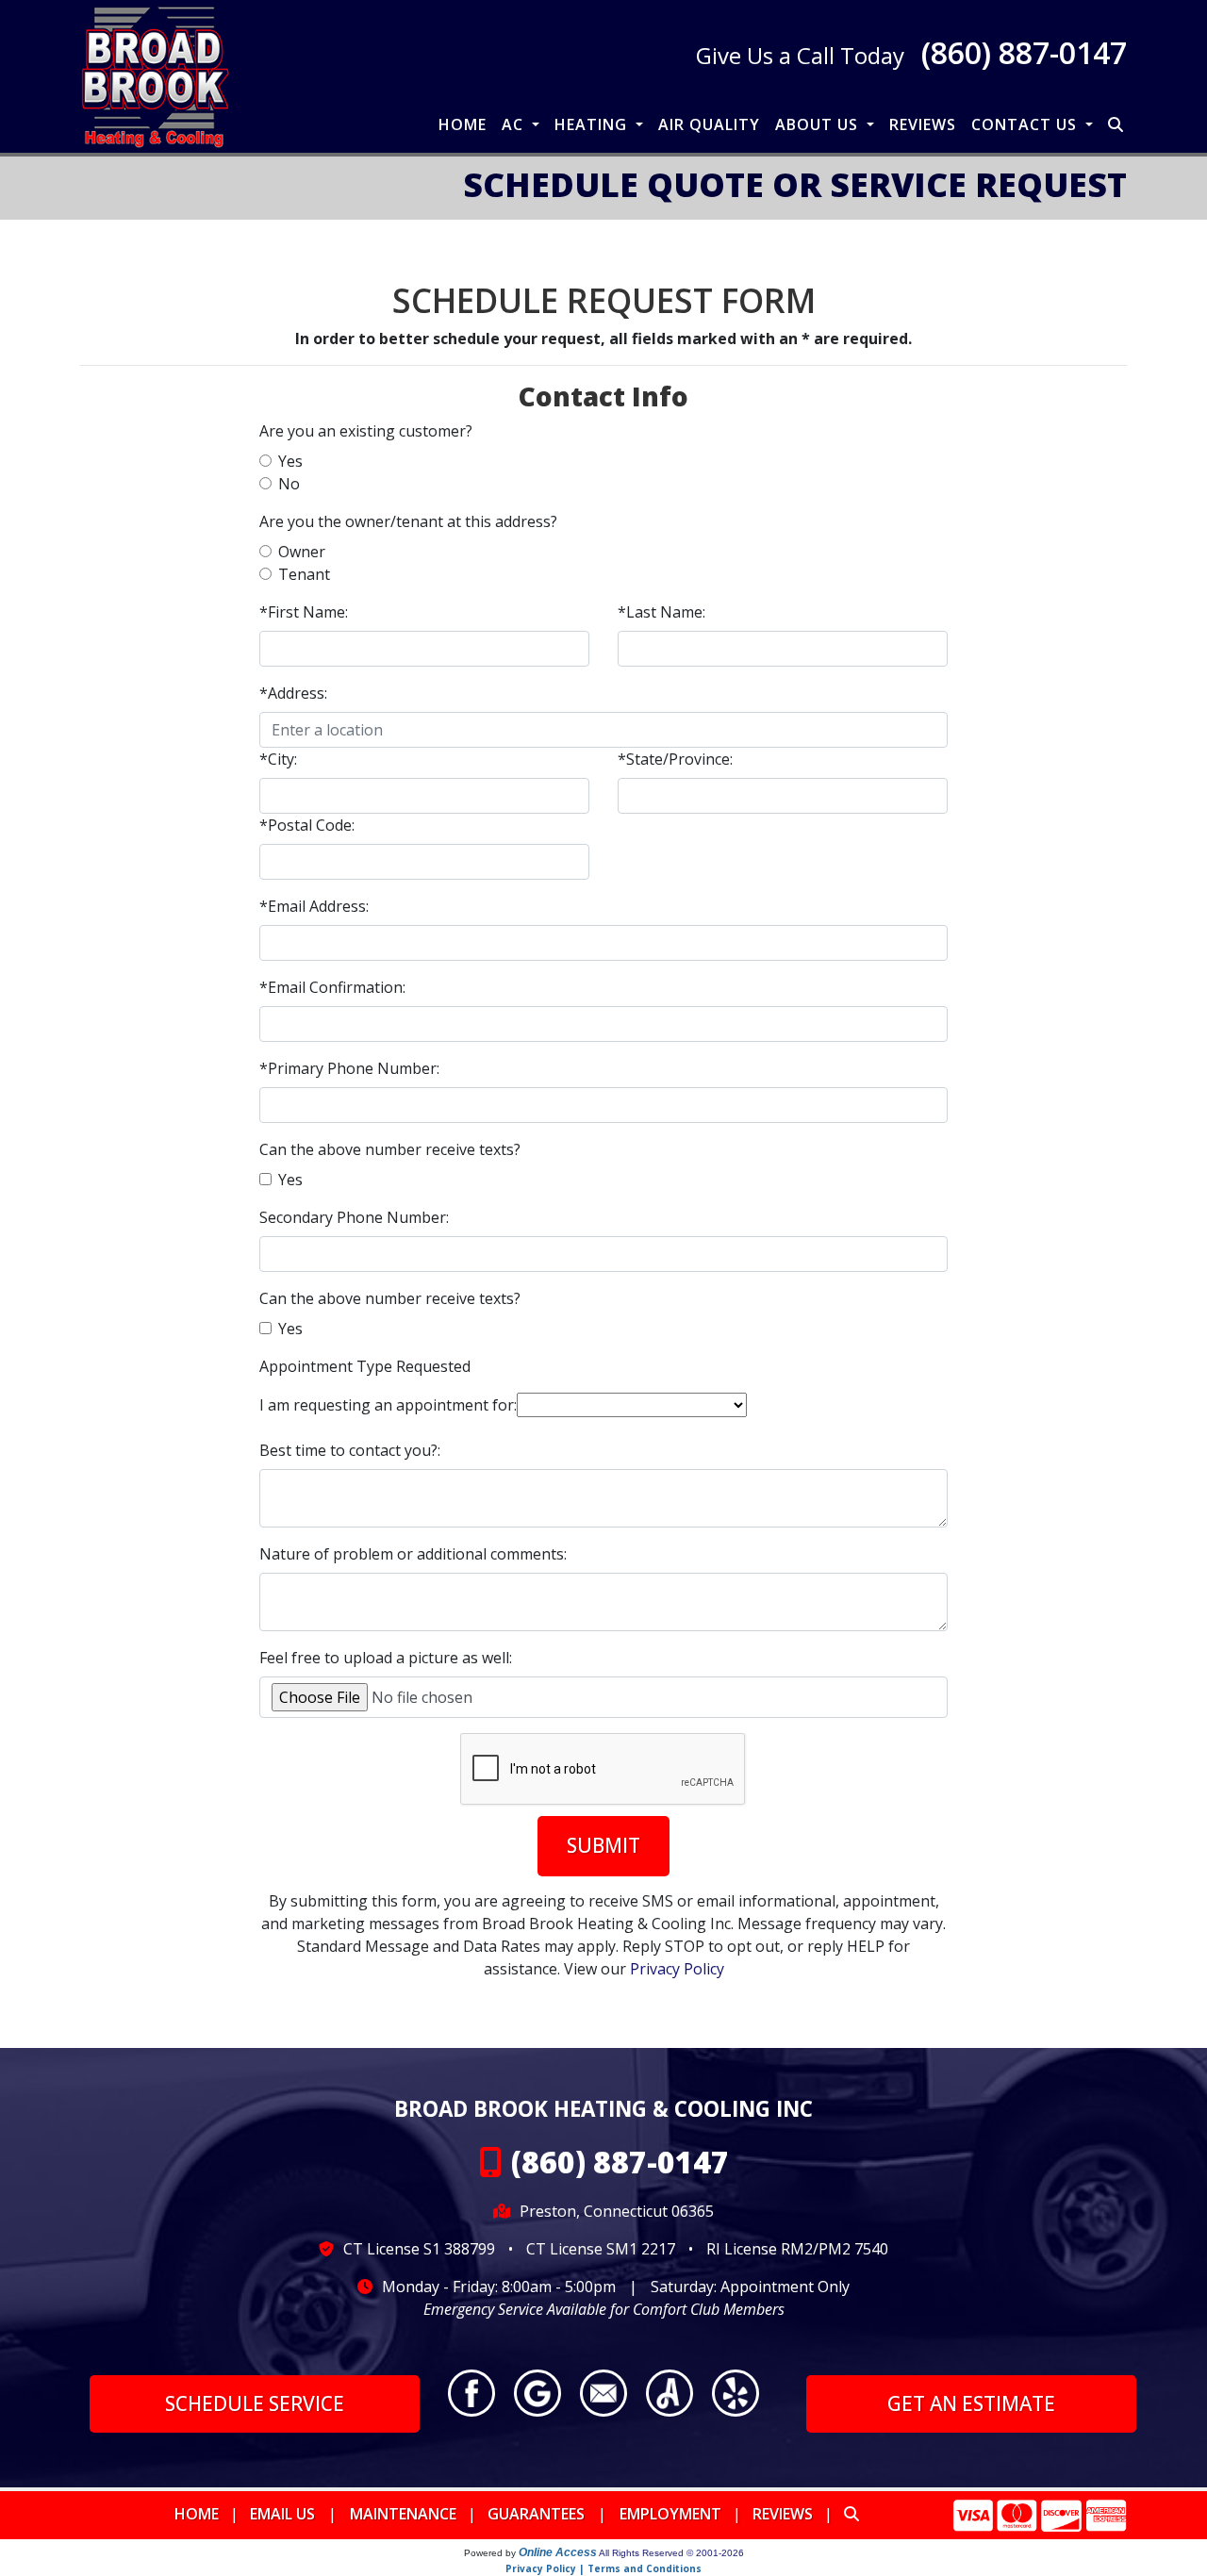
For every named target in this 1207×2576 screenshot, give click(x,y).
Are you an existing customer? (366, 431)
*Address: (293, 693)
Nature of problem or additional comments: (413, 1554)
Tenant (304, 574)
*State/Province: (675, 759)
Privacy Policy (677, 1969)
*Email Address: (314, 906)
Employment (670, 2514)
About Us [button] (819, 124)
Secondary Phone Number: (354, 1217)
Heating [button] (593, 124)
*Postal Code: (307, 825)
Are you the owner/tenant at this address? (408, 521)
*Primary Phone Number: (349, 1068)
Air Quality (709, 124)
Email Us (282, 2514)
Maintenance (403, 2514)
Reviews (923, 124)
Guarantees (536, 2514)
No (289, 484)
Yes (290, 461)
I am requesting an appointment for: (388, 1405)
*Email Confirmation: (332, 987)
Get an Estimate (971, 2403)
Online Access (558, 2552)
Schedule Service (255, 2403)
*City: (278, 759)
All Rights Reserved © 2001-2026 (671, 2553)
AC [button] (515, 124)
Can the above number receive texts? (390, 1149)
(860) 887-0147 (1024, 52)
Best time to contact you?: (350, 1450)
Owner (302, 552)
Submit (603, 1845)
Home (463, 124)
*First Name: (304, 612)
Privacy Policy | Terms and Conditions (603, 2568)
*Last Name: (661, 612)
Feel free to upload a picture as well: (386, 1658)
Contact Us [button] (1026, 124)
